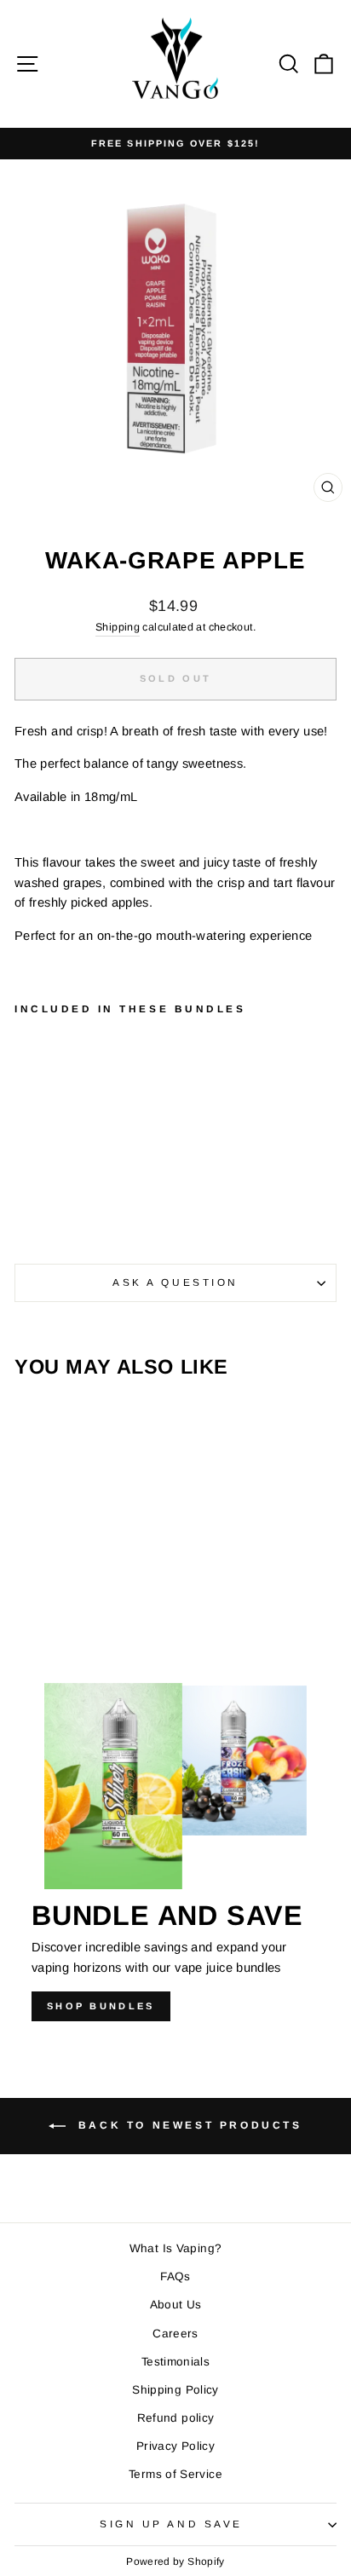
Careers (175, 2334)
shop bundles (101, 2006)
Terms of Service (175, 2474)
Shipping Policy (175, 2390)
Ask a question (175, 1282)
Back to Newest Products (187, 2125)
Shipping (118, 627)
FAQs (175, 2276)
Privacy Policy (175, 2446)
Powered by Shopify (175, 2562)
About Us (176, 2305)
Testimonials (175, 2362)
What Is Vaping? (176, 2248)
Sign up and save (171, 2524)
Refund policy (176, 2418)
